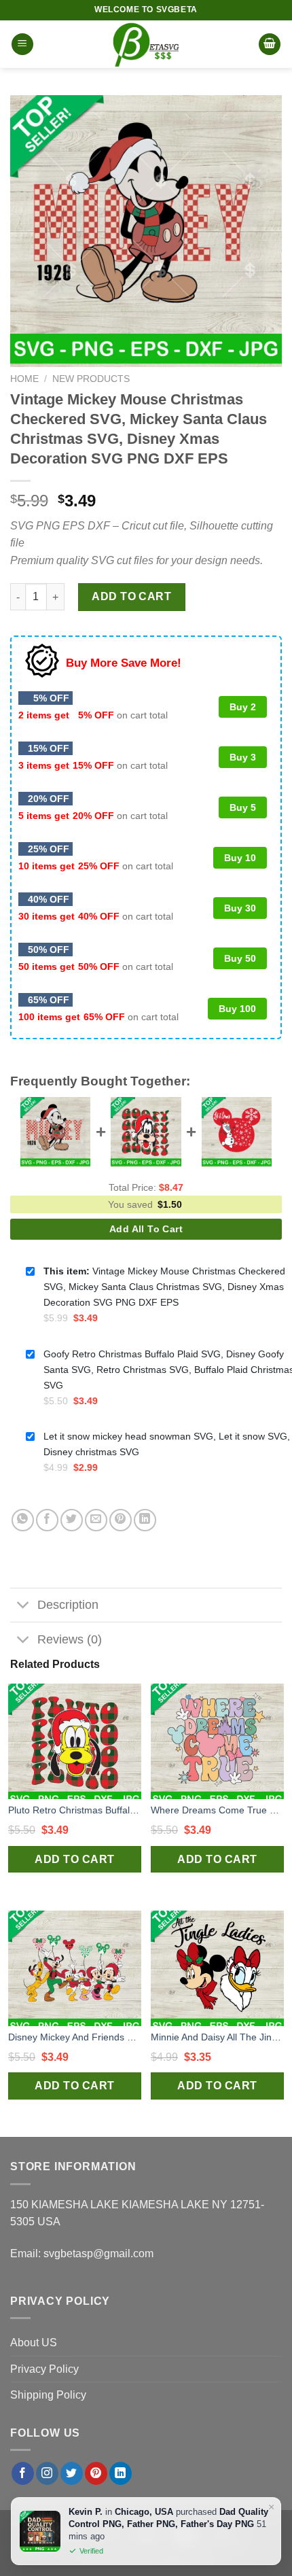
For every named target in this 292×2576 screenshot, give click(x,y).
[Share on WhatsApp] (23, 1520)
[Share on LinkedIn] (145, 1520)
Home (24, 379)
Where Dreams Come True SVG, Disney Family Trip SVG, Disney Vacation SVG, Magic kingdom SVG (217, 1810)
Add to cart (131, 596)
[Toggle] (23, 1606)
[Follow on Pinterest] (96, 2473)
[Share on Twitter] (72, 1520)
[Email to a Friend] (96, 1520)
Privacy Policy (44, 2369)
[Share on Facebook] (47, 1520)
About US (34, 2343)
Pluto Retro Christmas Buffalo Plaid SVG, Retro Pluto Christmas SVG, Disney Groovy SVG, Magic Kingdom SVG (75, 1810)
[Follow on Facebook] (23, 2473)
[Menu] (22, 45)
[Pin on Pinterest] (121, 1520)
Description (68, 1605)
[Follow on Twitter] (72, 2473)
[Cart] (270, 45)
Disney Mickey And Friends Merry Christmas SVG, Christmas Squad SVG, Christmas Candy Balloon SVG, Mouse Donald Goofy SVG (75, 2037)
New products (91, 379)
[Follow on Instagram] (47, 2473)
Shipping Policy (48, 2395)
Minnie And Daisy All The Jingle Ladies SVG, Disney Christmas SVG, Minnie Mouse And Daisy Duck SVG (217, 2037)
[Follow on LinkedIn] (121, 2473)
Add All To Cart (146, 1229)
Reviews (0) (70, 1639)
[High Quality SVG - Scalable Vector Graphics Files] (146, 44)
